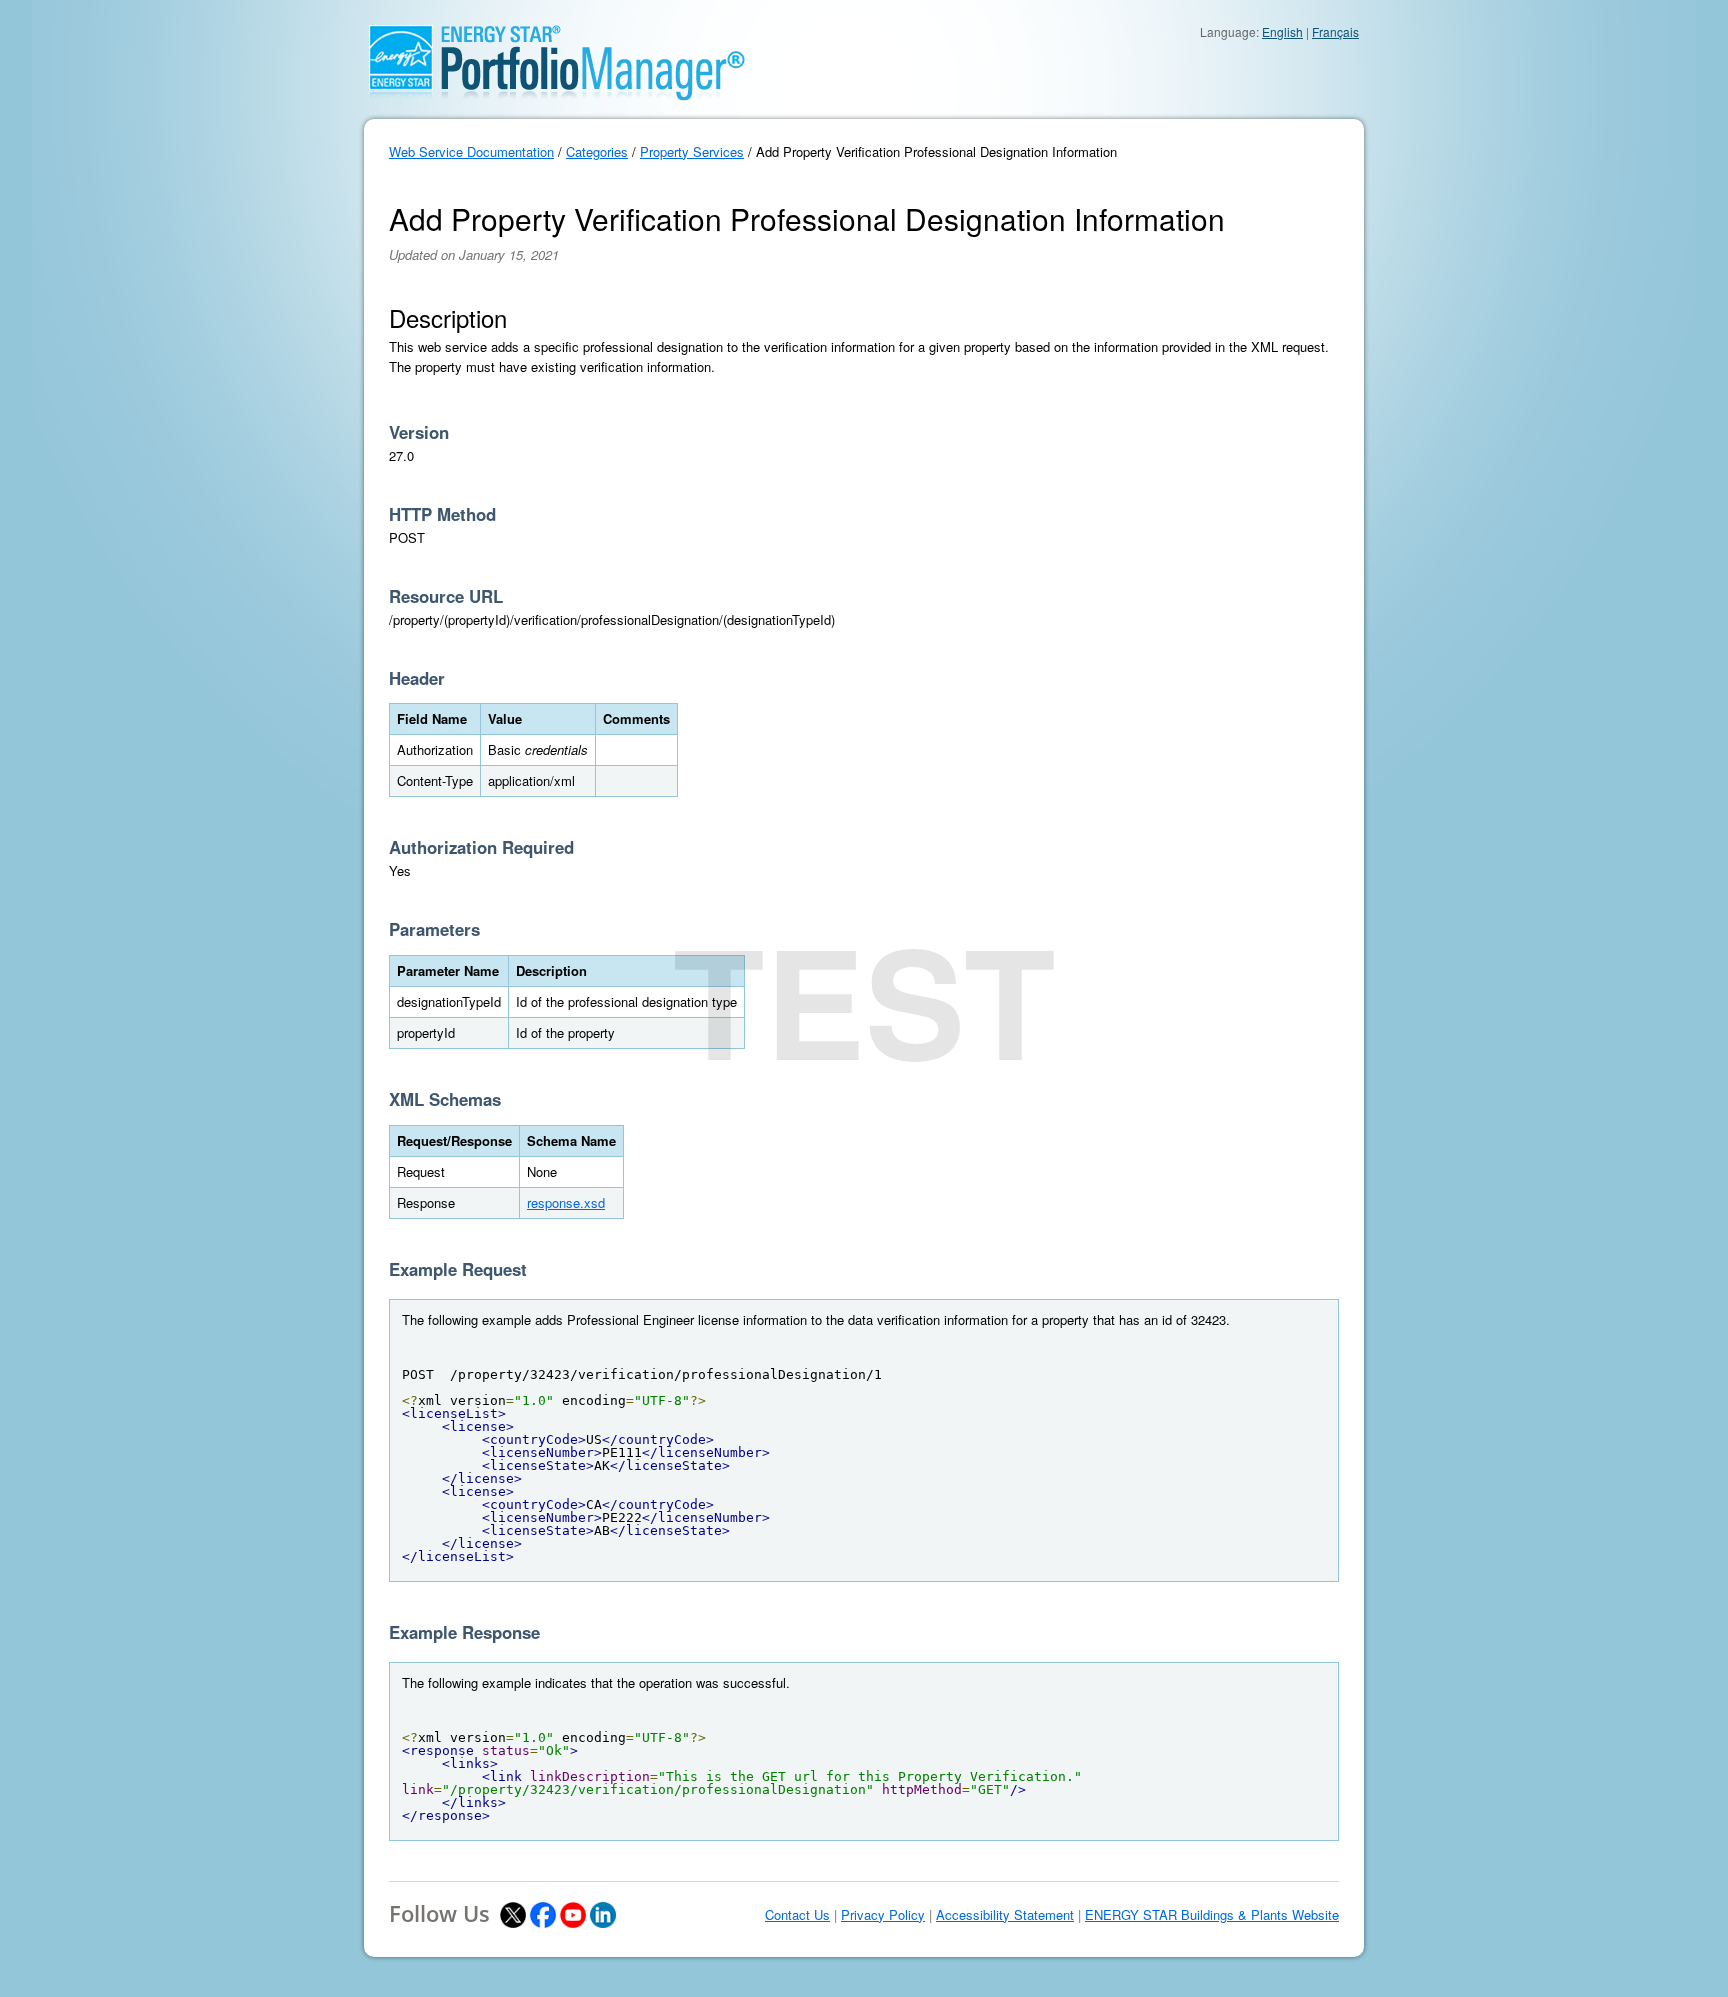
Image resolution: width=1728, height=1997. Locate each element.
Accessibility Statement (1005, 1915)
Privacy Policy (883, 1915)
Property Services (692, 151)
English (1282, 31)
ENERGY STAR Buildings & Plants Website (1212, 1915)
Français (1335, 31)
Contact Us (797, 1915)
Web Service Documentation (471, 151)
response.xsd (566, 1202)
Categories (597, 151)
